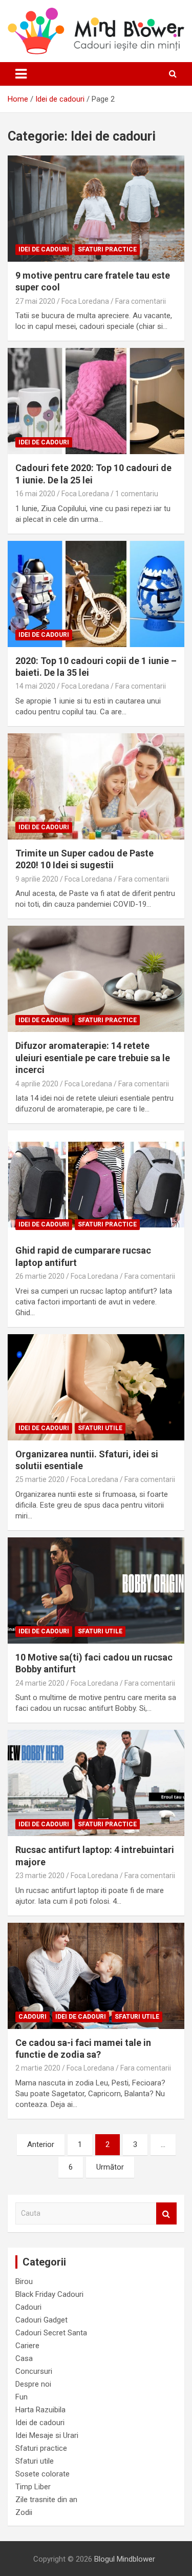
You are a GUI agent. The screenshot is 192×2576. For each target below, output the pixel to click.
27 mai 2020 (35, 301)
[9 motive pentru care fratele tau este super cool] (96, 208)
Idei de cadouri (44, 249)
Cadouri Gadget (41, 2320)
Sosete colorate (42, 2474)
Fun (22, 2397)
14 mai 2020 (35, 686)
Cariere (27, 2346)
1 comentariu (137, 494)
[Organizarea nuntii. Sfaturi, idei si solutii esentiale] (96, 1387)
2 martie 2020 (38, 2068)
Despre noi (33, 2384)
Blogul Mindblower (125, 2559)
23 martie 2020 (40, 1876)
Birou (24, 2281)
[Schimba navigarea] (21, 74)
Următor (110, 2167)
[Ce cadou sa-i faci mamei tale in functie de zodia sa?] (96, 1976)
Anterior (41, 2144)
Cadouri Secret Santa (51, 2333)
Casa (24, 2358)
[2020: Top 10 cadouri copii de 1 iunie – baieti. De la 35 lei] (96, 594)
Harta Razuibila (40, 2410)
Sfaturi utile (100, 1428)
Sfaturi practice (107, 249)
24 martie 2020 (40, 1683)
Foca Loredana (85, 301)
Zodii (24, 2512)
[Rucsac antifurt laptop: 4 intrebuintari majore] (96, 1783)
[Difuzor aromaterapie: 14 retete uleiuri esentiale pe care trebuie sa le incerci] (96, 979)
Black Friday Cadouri (49, 2294)
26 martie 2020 (40, 1276)
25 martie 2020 (40, 1479)
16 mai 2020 (35, 494)
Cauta (166, 2213)
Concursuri (34, 2371)
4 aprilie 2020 (37, 1084)
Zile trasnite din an (46, 2500)
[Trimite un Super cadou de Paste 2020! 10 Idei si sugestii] (96, 786)
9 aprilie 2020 (37, 879)
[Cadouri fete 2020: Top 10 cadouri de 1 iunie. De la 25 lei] (96, 401)
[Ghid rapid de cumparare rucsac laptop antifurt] (96, 1184)
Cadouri (33, 2017)
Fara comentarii (141, 301)
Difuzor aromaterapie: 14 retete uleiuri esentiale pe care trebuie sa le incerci (93, 1058)
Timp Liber (33, 2487)
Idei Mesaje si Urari (47, 2435)
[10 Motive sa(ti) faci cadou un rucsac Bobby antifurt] (96, 1590)
